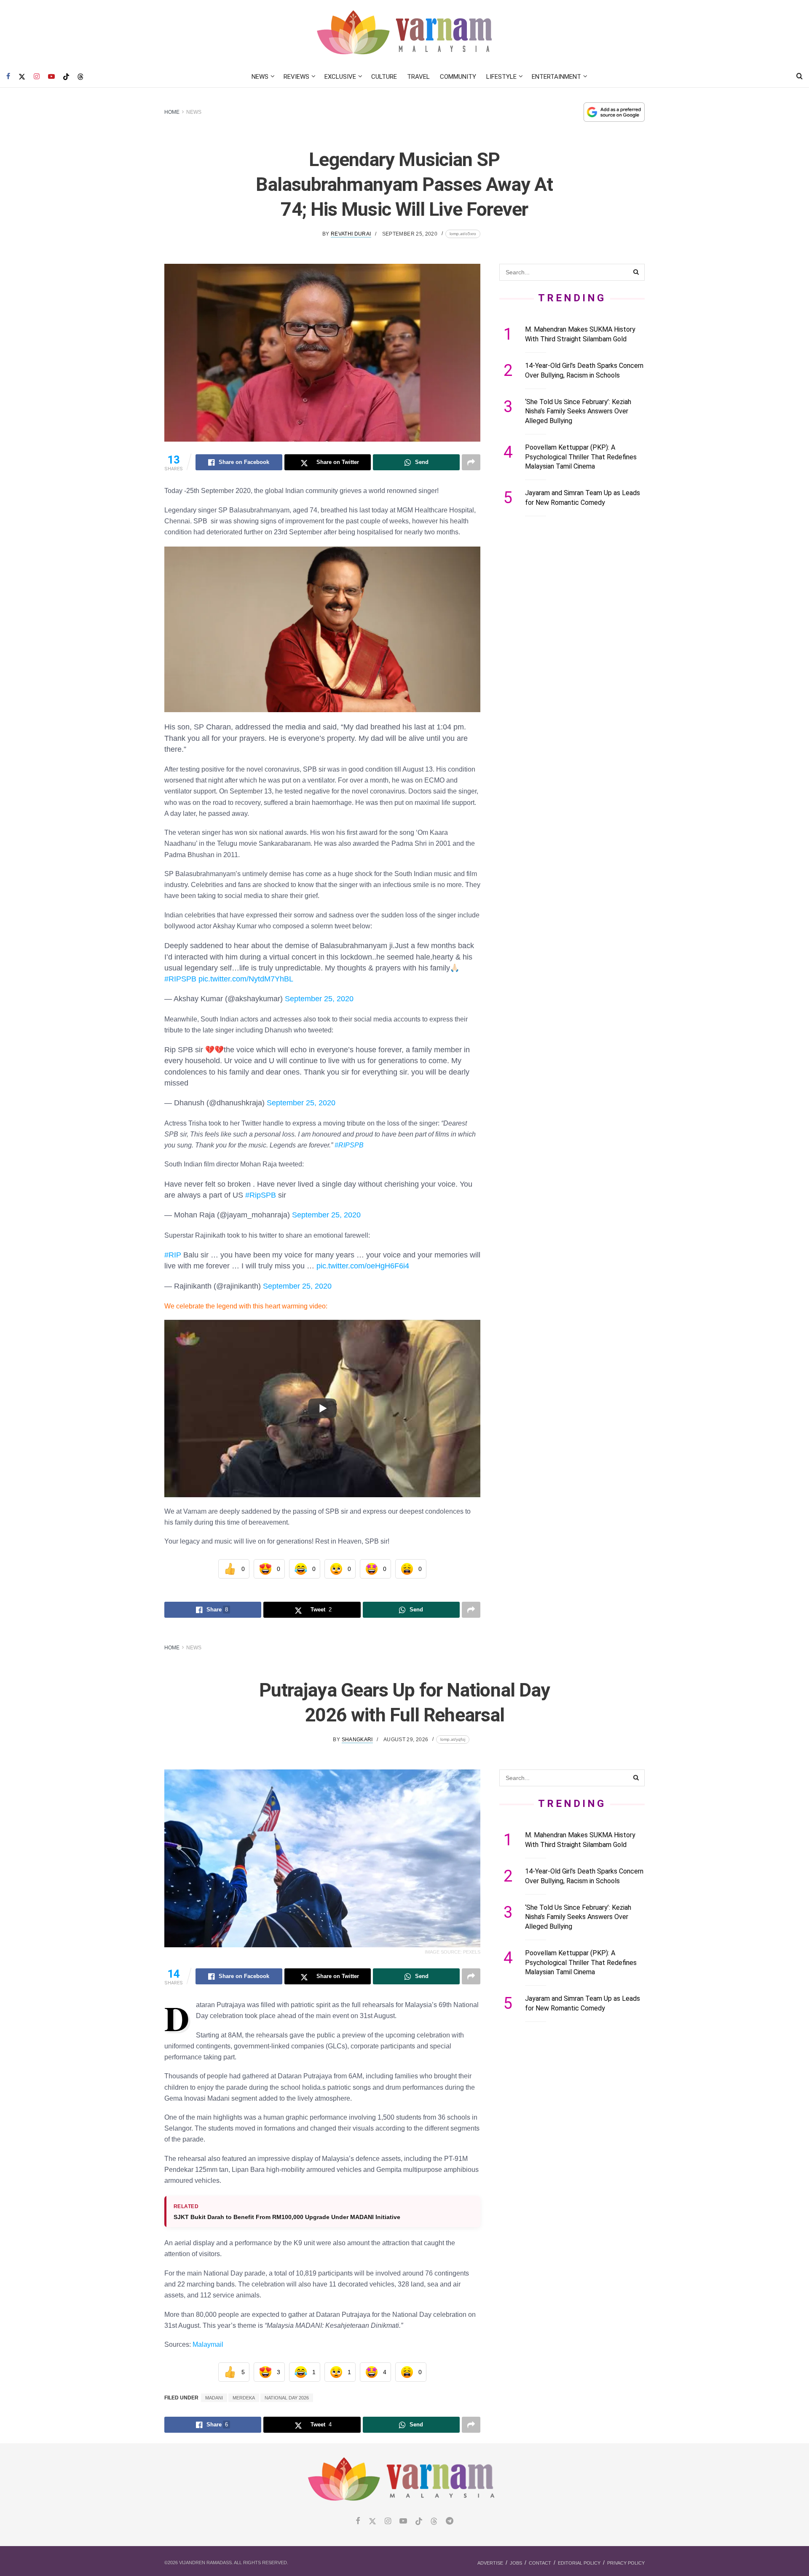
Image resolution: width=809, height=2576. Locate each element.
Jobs (516, 2563)
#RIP (173, 1255)
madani (214, 2398)
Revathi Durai (351, 234)
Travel (418, 77)
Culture (384, 77)
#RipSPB (261, 1195)
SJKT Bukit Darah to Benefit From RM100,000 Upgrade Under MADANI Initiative (287, 2217)
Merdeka (244, 2398)
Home (172, 112)
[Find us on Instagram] (37, 77)
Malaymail (208, 2344)
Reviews (296, 77)
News (260, 77)
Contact (540, 2563)
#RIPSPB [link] (349, 1145)
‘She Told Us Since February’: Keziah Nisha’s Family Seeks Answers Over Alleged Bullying (578, 411)
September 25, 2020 (410, 234)
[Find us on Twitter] (22, 77)
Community (458, 77)
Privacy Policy (626, 2563)
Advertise (490, 2563)
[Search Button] (800, 77)
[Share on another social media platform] (471, 462)
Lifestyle (501, 77)
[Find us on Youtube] (51, 77)
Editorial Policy (579, 2563)
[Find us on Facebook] (8, 77)
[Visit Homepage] (405, 33)
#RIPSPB (180, 979)
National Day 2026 (287, 2398)
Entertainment (556, 77)
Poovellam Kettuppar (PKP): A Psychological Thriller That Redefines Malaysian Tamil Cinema (581, 457)
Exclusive (340, 77)
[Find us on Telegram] (450, 2521)
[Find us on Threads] (80, 77)
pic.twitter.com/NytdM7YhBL (246, 979)
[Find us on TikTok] (66, 77)
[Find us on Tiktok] (419, 2522)
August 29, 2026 (406, 1740)
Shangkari (357, 1740)
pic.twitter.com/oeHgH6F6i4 (363, 1266)
